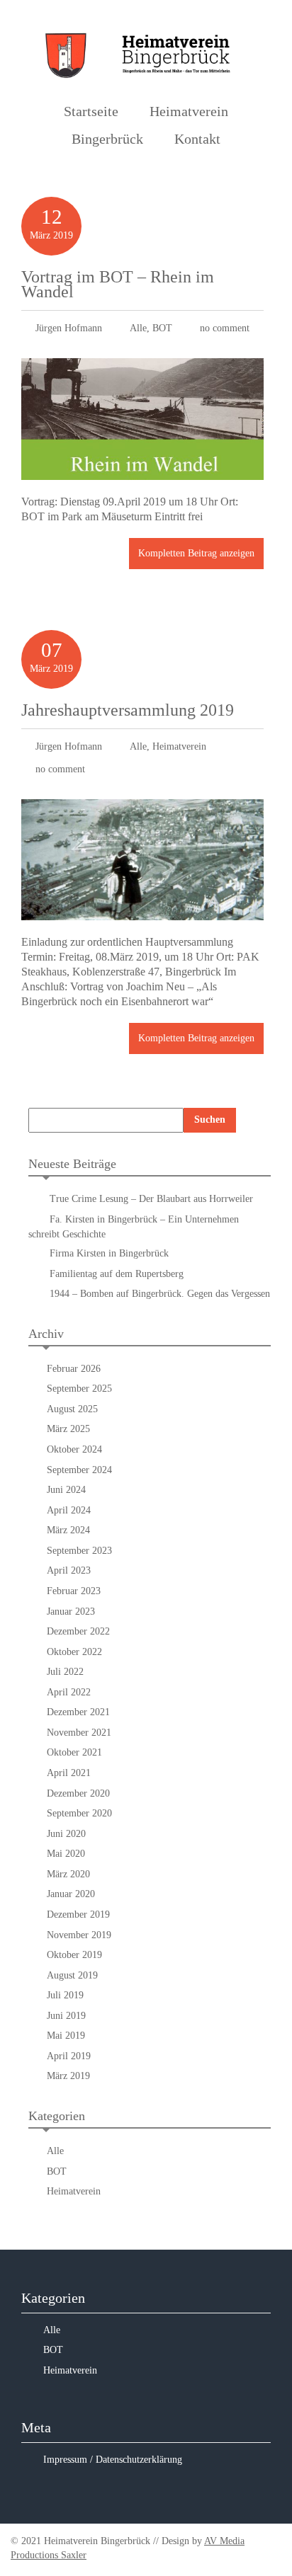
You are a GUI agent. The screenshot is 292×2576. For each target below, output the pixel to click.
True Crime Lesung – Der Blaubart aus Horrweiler (151, 1199)
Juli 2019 (65, 1995)
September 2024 (79, 1470)
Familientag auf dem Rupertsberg (119, 1274)
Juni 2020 (66, 1834)
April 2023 (69, 1570)
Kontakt (197, 139)
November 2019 (79, 1935)
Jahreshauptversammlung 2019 (128, 710)
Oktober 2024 (74, 1449)
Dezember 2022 (78, 1631)
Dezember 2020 (78, 1793)
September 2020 (79, 1813)
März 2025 (68, 1429)
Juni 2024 (66, 1490)
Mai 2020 (66, 1854)
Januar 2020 (71, 1894)
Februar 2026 (74, 1369)
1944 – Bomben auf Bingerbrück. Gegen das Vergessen (160, 1294)
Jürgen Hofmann (69, 328)
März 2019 (68, 2076)
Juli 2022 (65, 1672)
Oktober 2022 (74, 1652)
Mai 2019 (66, 2036)
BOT (162, 328)
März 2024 (68, 1530)
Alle (138, 328)
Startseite (91, 111)
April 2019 (69, 2056)
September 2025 (79, 1389)
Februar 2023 (74, 1591)
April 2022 (69, 1692)
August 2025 (72, 1409)
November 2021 (79, 1733)
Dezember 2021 (78, 1712)
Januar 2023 (71, 1612)
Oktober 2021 (74, 1752)
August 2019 (72, 1975)
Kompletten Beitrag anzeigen (196, 553)
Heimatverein (179, 746)
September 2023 (79, 1551)
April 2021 (69, 1773)
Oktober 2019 (74, 1955)
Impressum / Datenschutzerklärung (113, 2460)
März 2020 (68, 1874)
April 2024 (69, 1510)
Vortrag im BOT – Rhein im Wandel (118, 284)
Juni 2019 (66, 2016)
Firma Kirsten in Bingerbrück (109, 1253)
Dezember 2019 (78, 1914)
